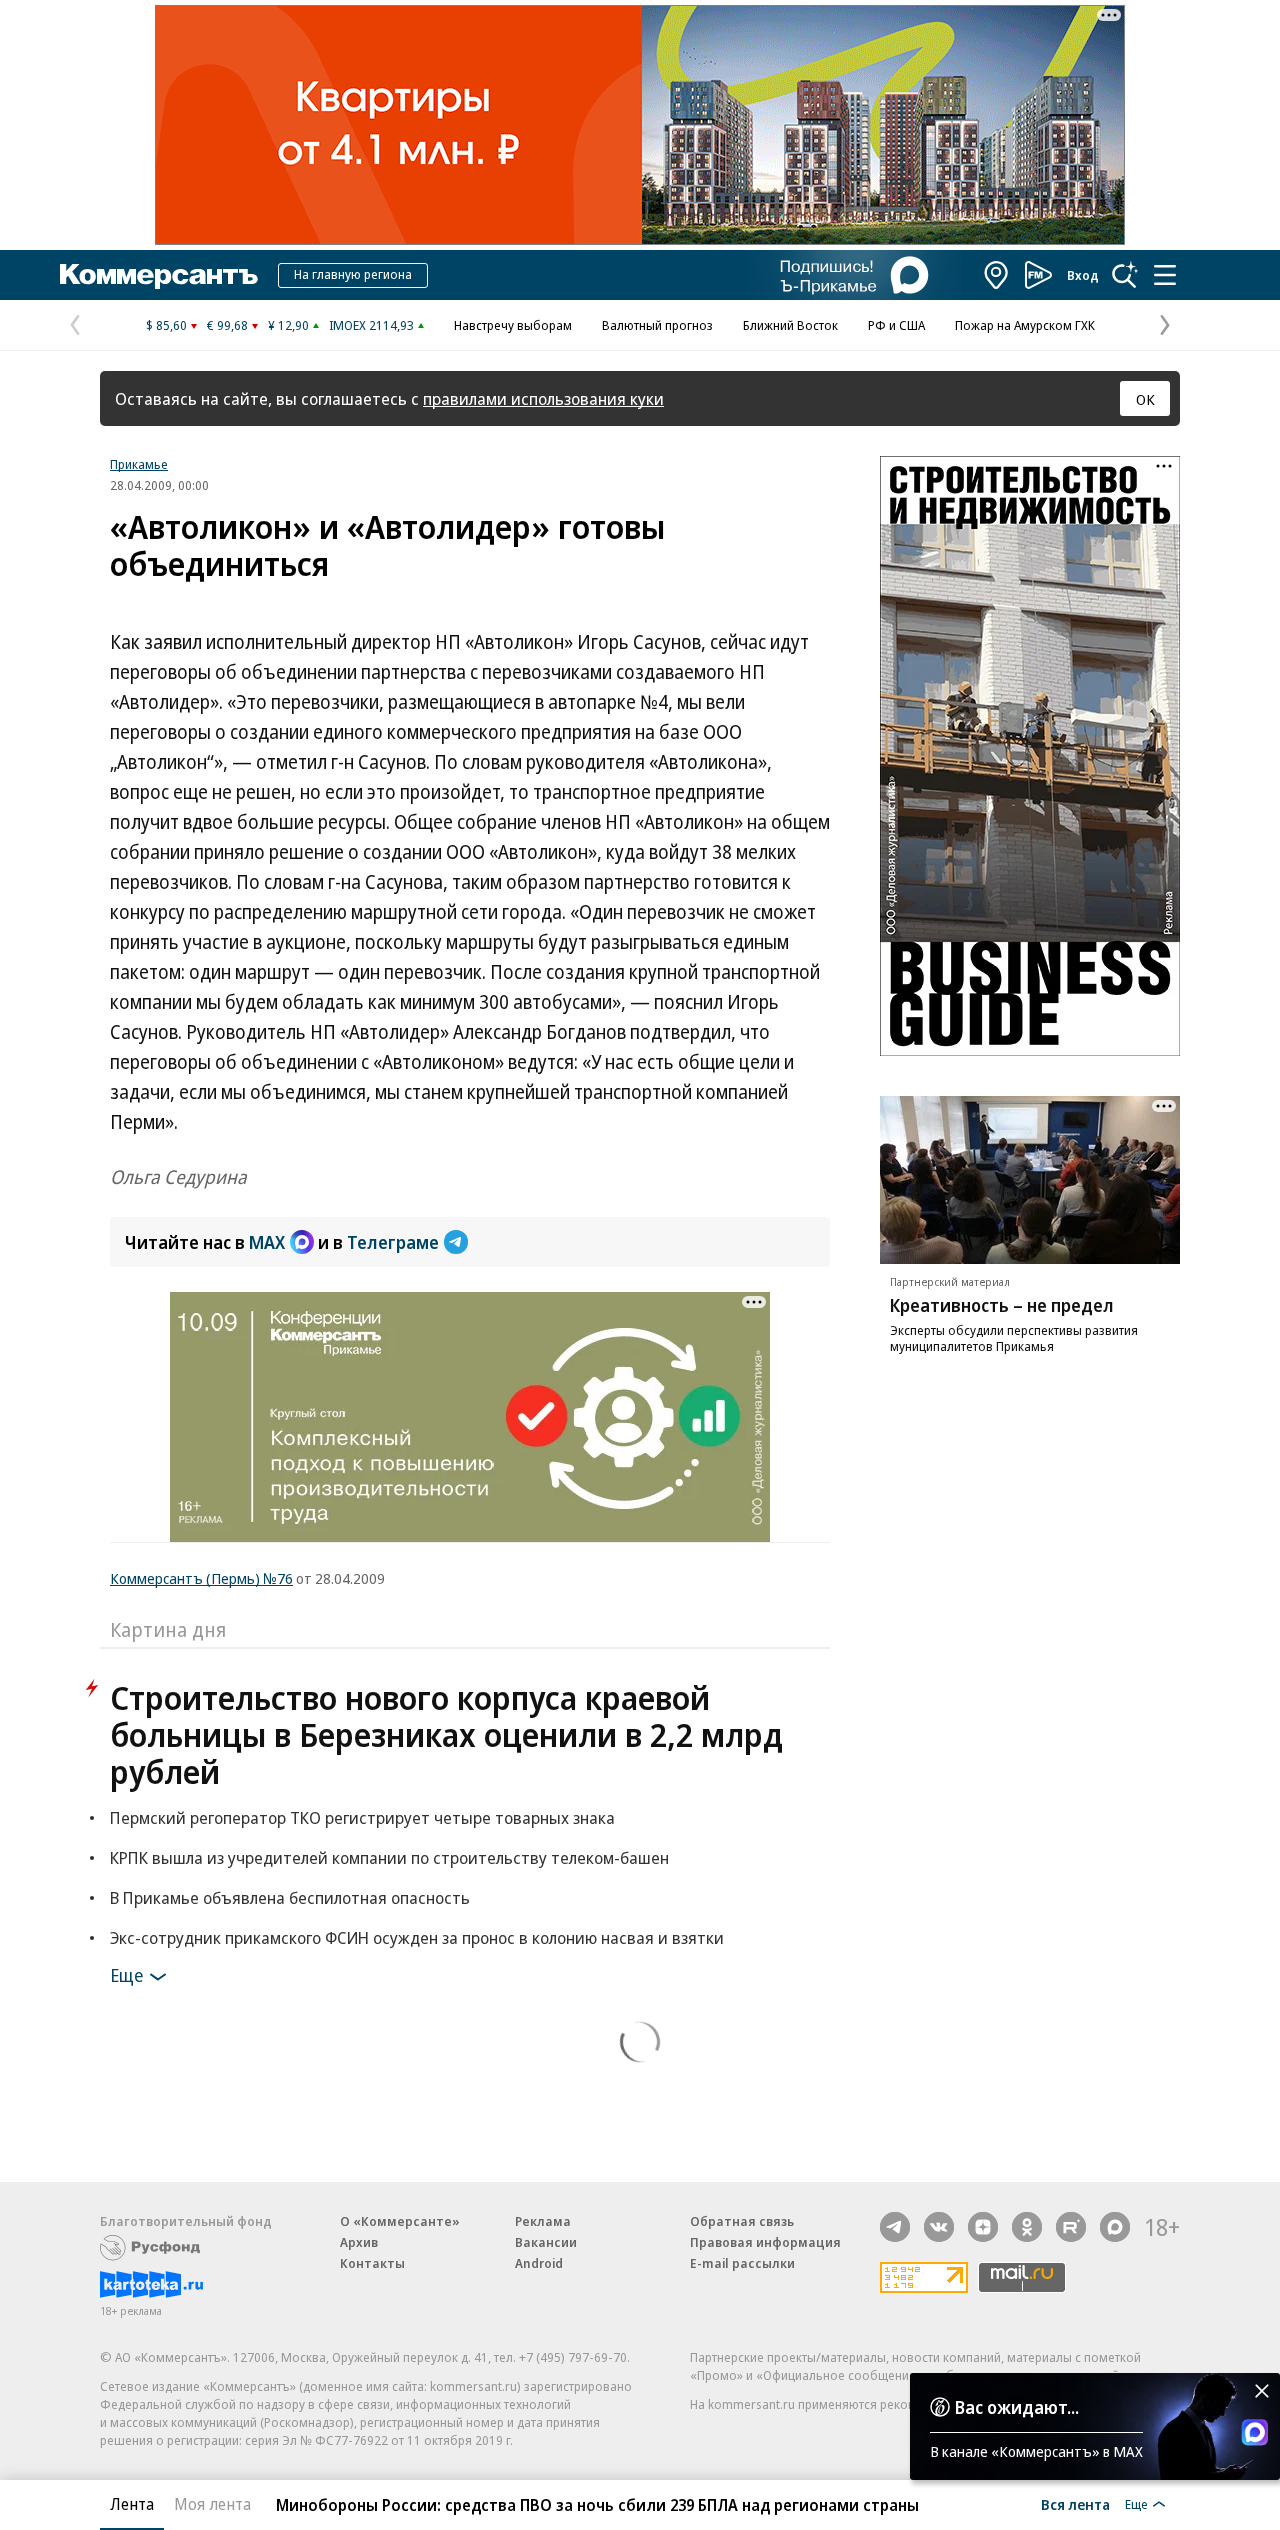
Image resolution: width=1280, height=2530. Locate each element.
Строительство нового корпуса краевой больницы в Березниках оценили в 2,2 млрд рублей (446, 1734)
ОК (1145, 399)
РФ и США (896, 325)
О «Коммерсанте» (400, 2221)
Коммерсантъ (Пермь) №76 (201, 1578)
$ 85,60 (166, 325)
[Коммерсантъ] (159, 275)
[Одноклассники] (1027, 2227)
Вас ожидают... (1017, 2407)
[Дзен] (983, 2227)
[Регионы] (997, 275)
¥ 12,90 (288, 325)
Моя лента (212, 2504)
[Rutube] (1071, 2227)
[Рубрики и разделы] (1165, 275)
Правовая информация (765, 2242)
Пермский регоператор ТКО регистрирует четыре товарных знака (362, 1817)
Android (539, 2263)
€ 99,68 (227, 325)
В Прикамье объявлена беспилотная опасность (290, 1897)
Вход (1083, 275)
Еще (126, 1975)
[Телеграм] (895, 2227)
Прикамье (139, 464)
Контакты (372, 2263)
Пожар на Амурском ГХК (1025, 325)
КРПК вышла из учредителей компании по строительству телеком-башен (389, 1857)
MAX (267, 1242)
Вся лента (1075, 2504)
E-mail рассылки (742, 2263)
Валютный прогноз (657, 325)
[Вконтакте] (939, 2227)
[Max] (1115, 2227)
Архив (359, 2242)
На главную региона (353, 274)
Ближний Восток (790, 325)
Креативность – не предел (1002, 1305)
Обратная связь (742, 2221)
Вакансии (546, 2242)
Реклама (543, 2221)
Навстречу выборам (513, 325)
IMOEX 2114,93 (371, 325)
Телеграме (393, 1242)
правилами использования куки (543, 398)
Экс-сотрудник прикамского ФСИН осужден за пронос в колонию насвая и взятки (417, 1937)
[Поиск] (1125, 275)
